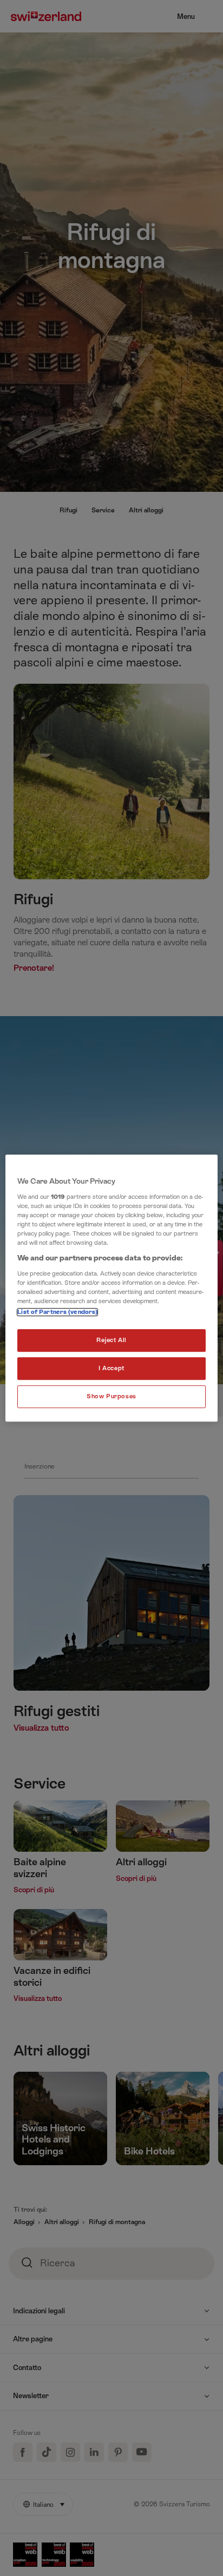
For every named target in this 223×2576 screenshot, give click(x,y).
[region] (111, 1288)
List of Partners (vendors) (57, 1312)
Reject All (111, 1340)
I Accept (111, 1368)
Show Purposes (111, 1396)
